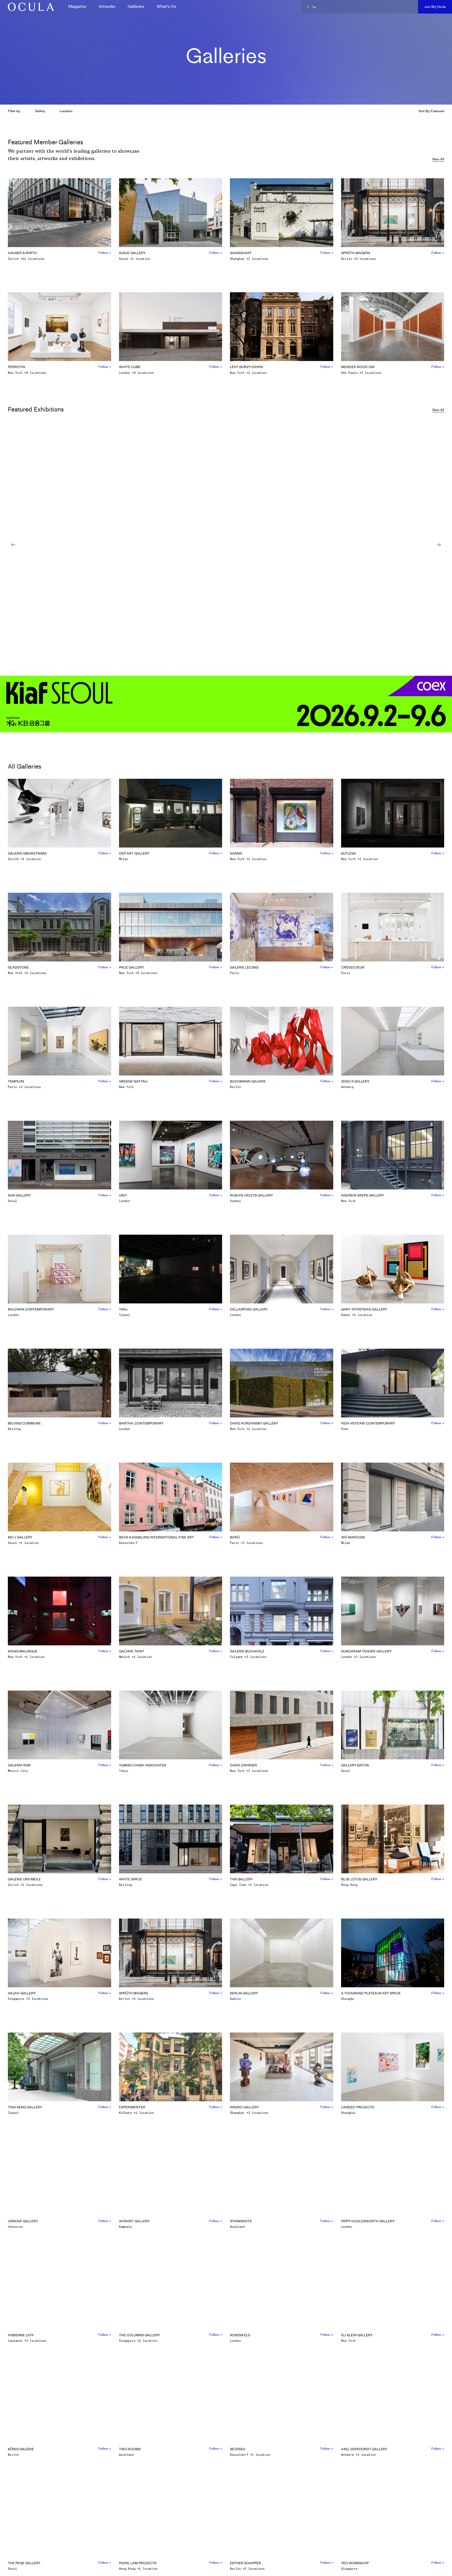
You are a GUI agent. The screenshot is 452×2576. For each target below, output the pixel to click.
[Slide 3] (143, 668)
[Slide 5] (254, 668)
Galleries (136, 6)
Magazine (77, 6)
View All (438, 159)
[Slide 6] (309, 668)
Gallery (40, 111)
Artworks (107, 6)
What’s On (166, 6)
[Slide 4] (198, 668)
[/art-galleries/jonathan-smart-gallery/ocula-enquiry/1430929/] (29, 7)
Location (66, 111)
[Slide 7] (365, 668)
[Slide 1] (32, 668)
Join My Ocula (435, 7)
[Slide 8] (420, 668)
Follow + (105, 253)
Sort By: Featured (431, 111)
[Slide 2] (87, 668)
